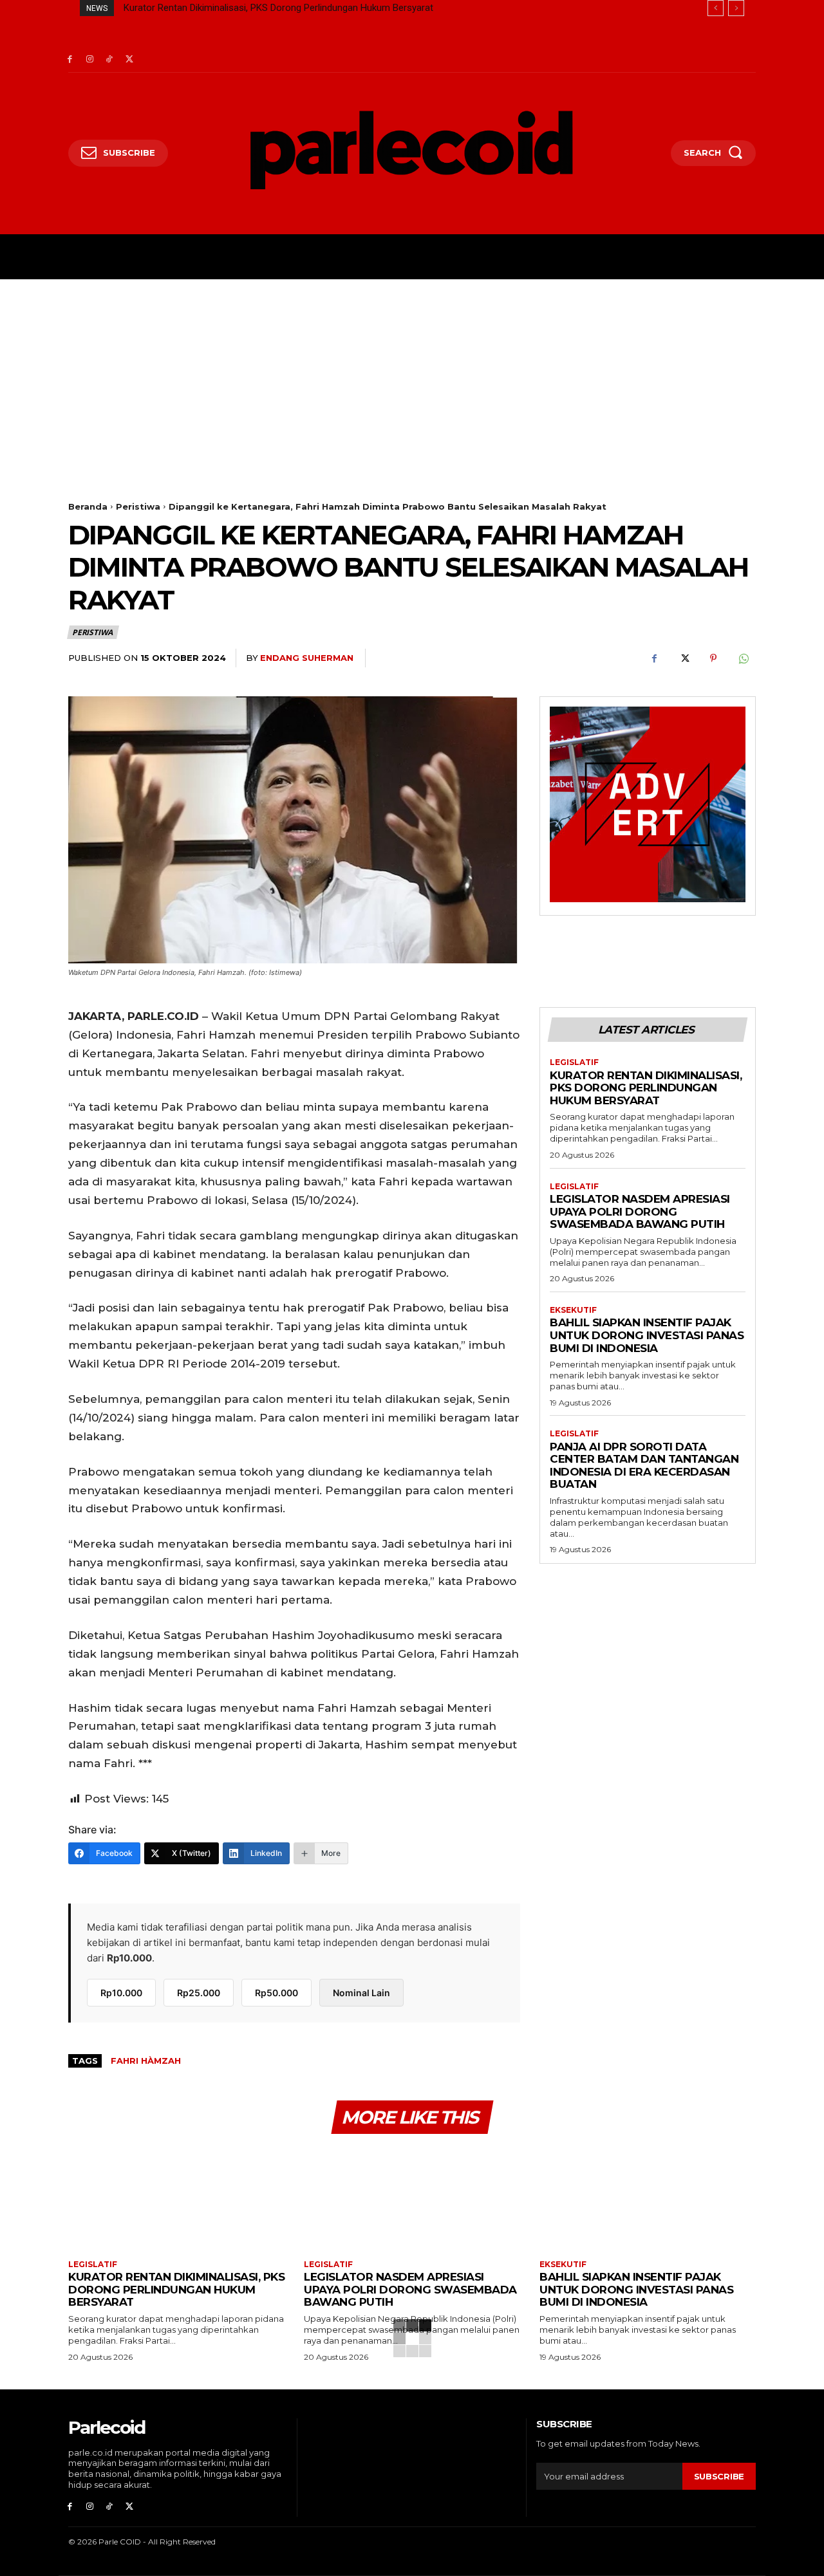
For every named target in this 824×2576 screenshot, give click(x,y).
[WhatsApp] (743, 658)
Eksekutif (573, 1310)
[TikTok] (110, 60)
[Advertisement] (412, 376)
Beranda (88, 506)
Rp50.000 (276, 1993)
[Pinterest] (713, 658)
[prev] (716, 8)
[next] (736, 8)
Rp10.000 (121, 1993)
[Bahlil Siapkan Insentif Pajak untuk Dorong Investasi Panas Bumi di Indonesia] (648, 2199)
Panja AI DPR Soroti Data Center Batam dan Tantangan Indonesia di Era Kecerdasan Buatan (644, 1466)
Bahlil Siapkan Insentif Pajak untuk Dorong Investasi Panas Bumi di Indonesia (647, 1335)
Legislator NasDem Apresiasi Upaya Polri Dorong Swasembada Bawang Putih (640, 1211)
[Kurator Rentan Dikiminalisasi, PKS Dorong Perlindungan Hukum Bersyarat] (176, 2199)
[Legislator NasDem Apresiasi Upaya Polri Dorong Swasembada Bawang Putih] (412, 2199)
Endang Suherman (307, 658)
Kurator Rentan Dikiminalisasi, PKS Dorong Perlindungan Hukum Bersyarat (278, 8)
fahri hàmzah (146, 2061)
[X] (129, 60)
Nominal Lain (361, 1993)
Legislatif (574, 1062)
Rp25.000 (199, 1993)
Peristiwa (138, 506)
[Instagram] (90, 60)
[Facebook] (70, 60)
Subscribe (719, 2476)
